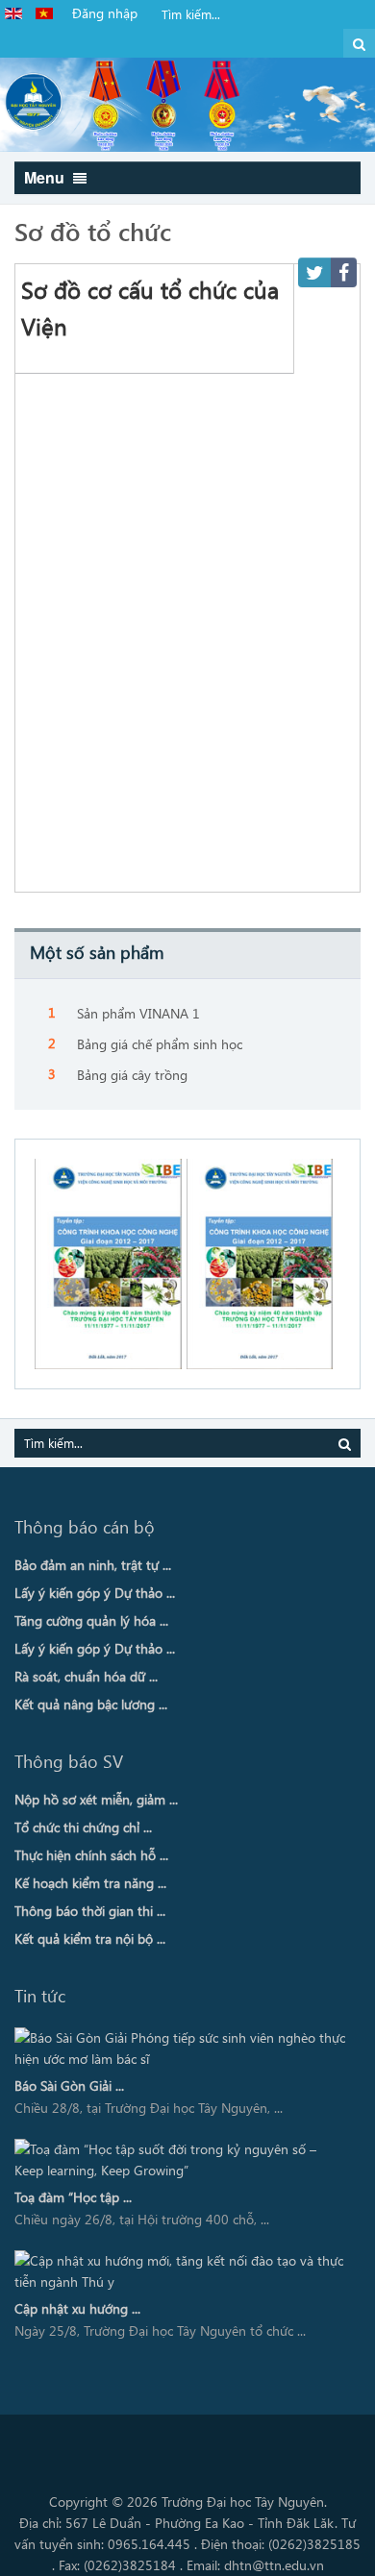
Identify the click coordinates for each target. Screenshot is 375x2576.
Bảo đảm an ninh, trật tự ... (93, 1565)
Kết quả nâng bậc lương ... (91, 1704)
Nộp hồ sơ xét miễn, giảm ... (96, 1799)
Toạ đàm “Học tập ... (73, 2197)
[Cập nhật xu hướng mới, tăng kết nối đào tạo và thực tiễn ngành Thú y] (181, 2271)
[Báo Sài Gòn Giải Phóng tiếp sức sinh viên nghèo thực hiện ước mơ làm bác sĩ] (181, 2049)
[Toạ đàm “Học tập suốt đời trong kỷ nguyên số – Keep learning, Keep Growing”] (181, 2160)
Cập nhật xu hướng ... (77, 2308)
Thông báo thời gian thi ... (90, 1911)
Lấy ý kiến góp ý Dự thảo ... (95, 1593)
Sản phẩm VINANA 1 (138, 1013)
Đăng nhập (105, 13)
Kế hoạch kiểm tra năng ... (90, 1883)
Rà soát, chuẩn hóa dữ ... (86, 1676)
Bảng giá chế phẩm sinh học (160, 1044)
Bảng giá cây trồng (132, 1075)
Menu (46, 177)
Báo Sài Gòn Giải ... (69, 2085)
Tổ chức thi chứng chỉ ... (83, 1827)
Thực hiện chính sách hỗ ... (91, 1855)
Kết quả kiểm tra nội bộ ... (90, 1938)
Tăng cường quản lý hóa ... (91, 1620)
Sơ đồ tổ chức (93, 231)
